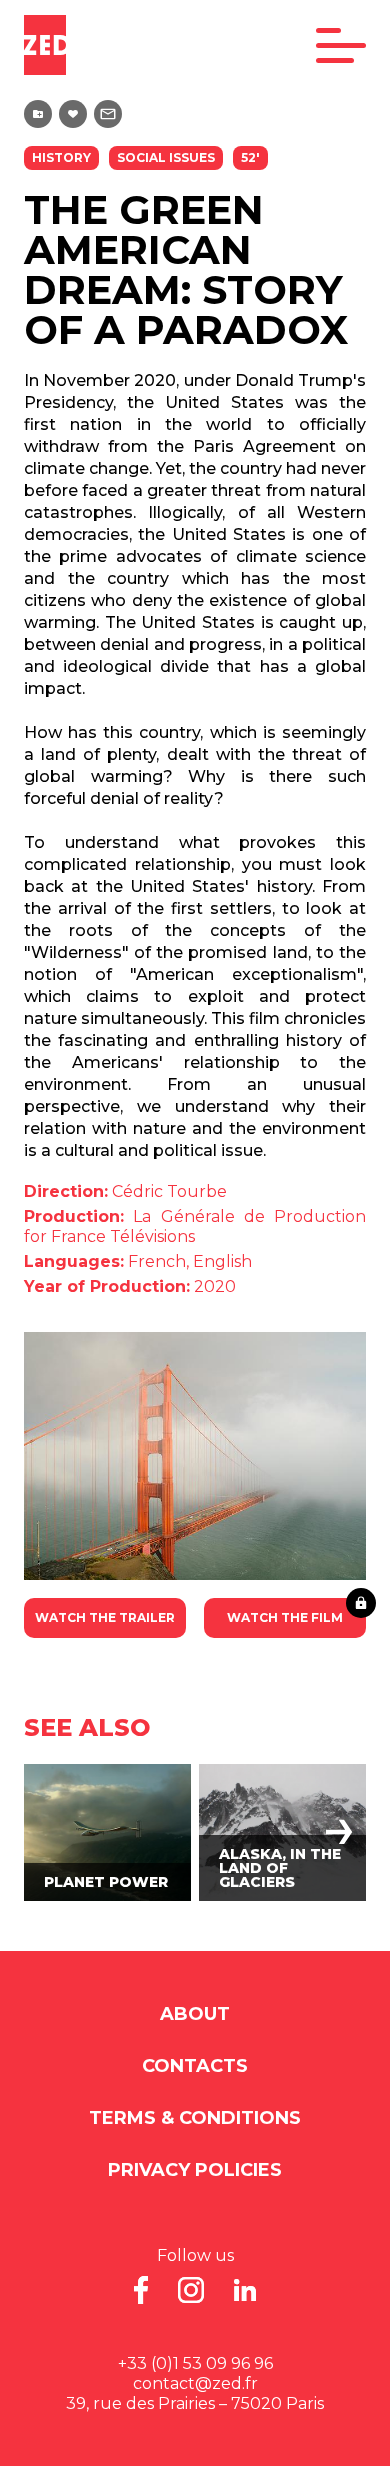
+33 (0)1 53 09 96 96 (195, 2363)
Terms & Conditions (195, 2118)
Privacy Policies (195, 2170)
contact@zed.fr (195, 2383)
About (195, 2014)
